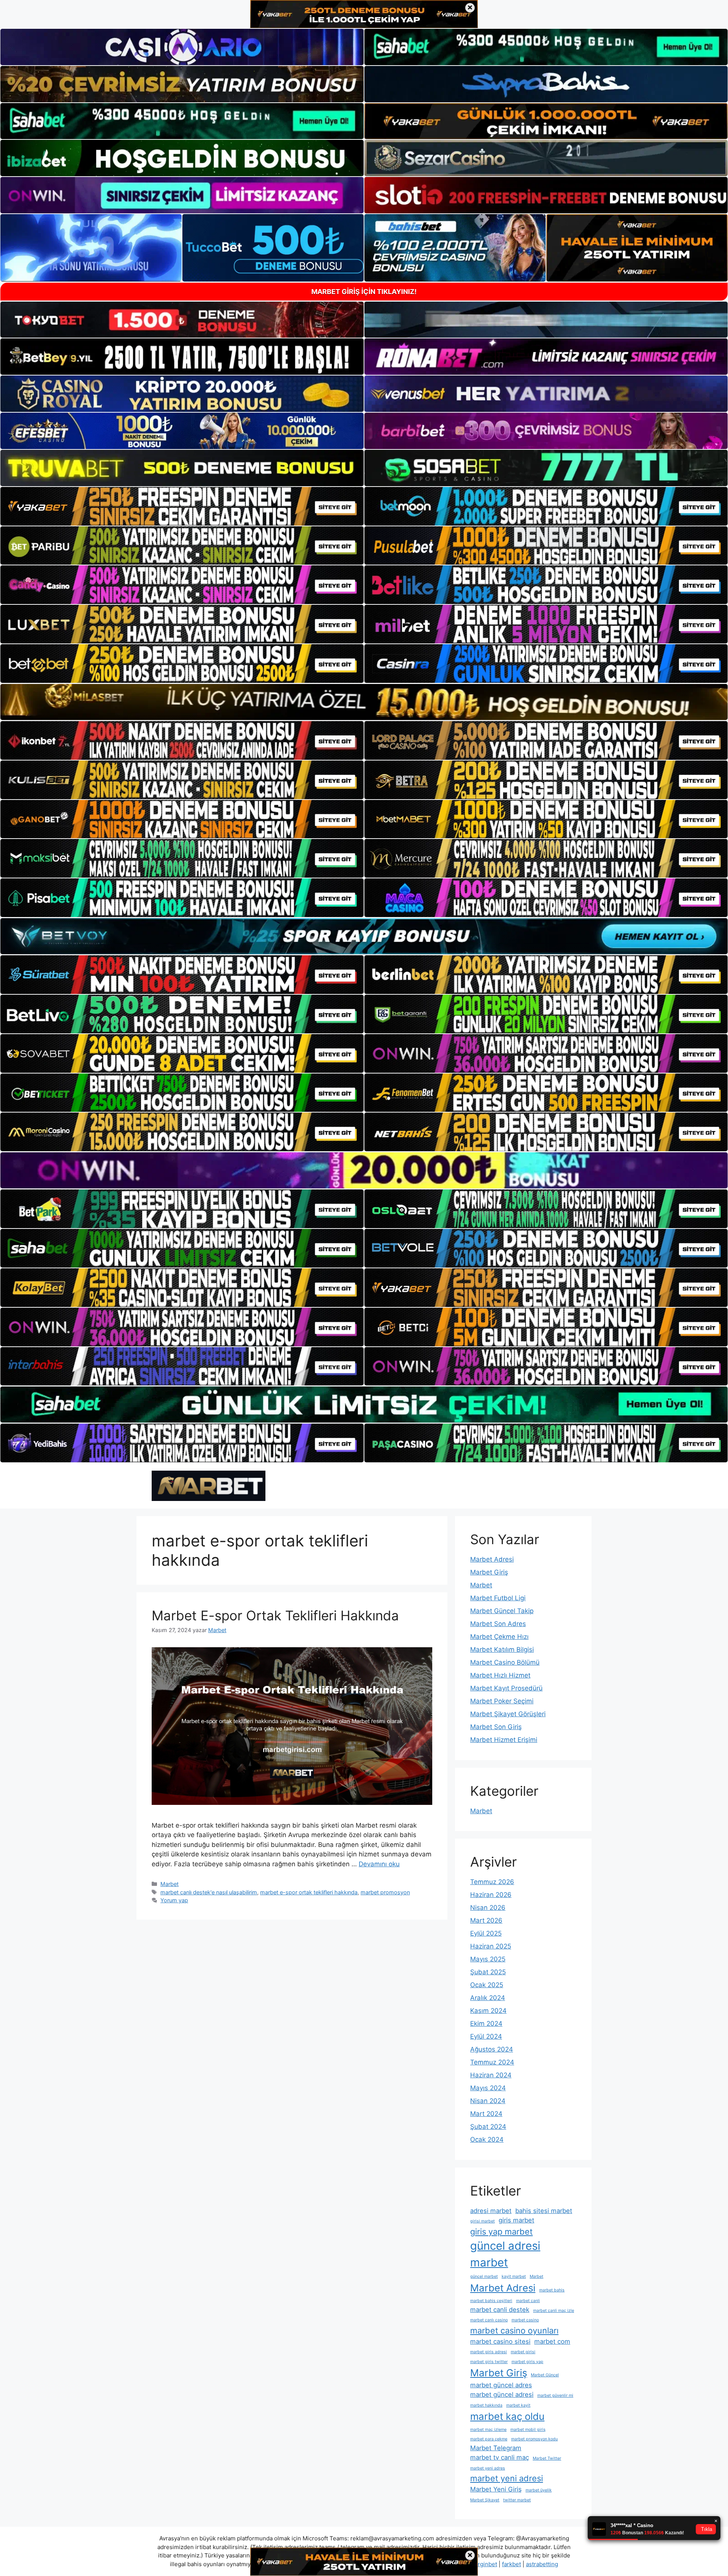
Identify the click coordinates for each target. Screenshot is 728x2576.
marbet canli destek (500, 2310)
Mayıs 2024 (488, 2088)
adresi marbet (491, 2211)
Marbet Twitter (547, 2458)
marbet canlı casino (489, 2320)
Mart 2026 (486, 1920)
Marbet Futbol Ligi (498, 1598)
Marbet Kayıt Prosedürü (506, 1688)
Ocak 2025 (487, 1985)
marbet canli (528, 2301)
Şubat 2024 (488, 2127)
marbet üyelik (539, 2490)
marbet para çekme (489, 2439)
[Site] (182, 506)
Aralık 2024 (488, 1998)
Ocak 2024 (487, 2139)
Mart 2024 (486, 2114)
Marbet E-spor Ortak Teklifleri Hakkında (275, 1615)
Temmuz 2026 (492, 1882)
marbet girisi (523, 2352)
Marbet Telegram (496, 2448)
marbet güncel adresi (502, 2394)
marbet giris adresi (489, 2352)
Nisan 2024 (488, 2101)
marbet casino (525, 2320)
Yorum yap (174, 1900)
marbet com (552, 2341)
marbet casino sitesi (500, 2341)
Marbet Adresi (492, 1559)
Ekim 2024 (486, 2024)
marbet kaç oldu (507, 2416)
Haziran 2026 (491, 1895)
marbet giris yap (527, 2362)
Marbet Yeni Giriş (496, 2489)
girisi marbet (482, 2221)
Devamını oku (379, 1864)
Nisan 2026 (488, 1908)
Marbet (169, 1884)
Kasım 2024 (488, 2011)
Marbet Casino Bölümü (505, 1662)
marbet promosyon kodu (534, 2439)
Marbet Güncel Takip (502, 1611)
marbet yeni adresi (507, 2478)
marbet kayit (518, 2405)
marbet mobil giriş (528, 2430)
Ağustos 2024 (492, 2049)
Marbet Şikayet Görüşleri (508, 1714)
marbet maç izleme (488, 2430)
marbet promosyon (385, 1892)
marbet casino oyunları (514, 2330)
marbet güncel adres (501, 2385)
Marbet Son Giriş (496, 1727)
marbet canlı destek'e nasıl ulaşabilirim (209, 1892)
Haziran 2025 (491, 1946)
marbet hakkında (486, 2405)
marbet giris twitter (489, 2362)
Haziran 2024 (491, 2075)
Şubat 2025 (488, 1972)
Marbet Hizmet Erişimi (504, 1740)
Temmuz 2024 (492, 2062)
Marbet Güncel (545, 2375)
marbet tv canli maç (500, 2457)
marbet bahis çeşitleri (491, 2301)
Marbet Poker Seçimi (502, 1701)
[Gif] (364, 702)
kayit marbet (514, 2276)
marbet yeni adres (488, 2468)
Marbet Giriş (489, 1572)
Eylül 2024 (486, 2036)
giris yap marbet (501, 2232)
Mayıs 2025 (488, 1959)
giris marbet (516, 2220)
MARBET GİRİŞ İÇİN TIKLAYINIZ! (364, 292)
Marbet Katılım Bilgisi (502, 1650)
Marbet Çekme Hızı (499, 1637)
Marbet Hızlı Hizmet (500, 1675)
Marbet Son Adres (498, 1624)
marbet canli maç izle (554, 2311)
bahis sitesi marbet (544, 2211)
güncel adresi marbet (505, 2254)
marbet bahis (552, 2290)
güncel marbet (484, 2276)
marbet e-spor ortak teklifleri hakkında (309, 1892)
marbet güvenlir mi (555, 2395)
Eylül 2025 (486, 1933)
